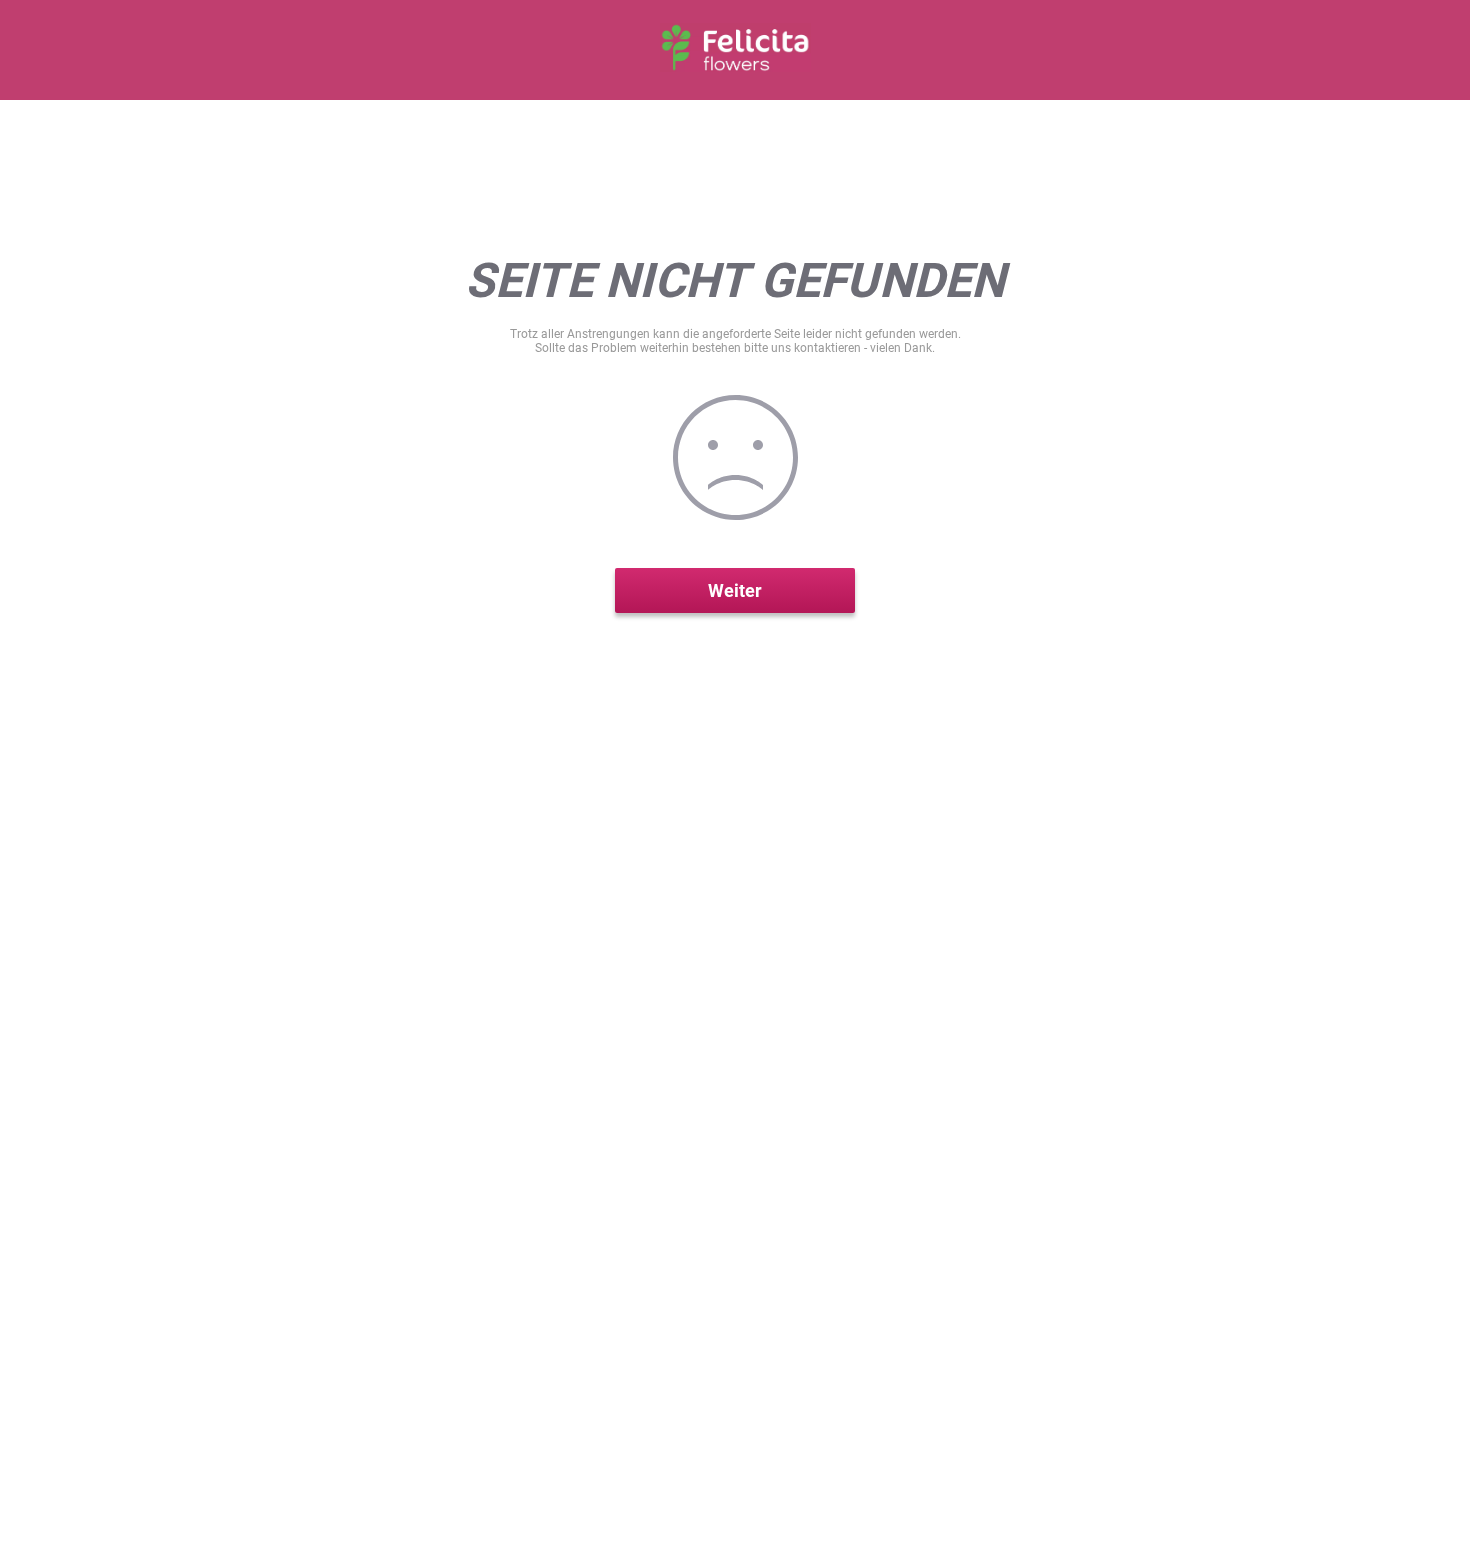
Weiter (735, 590)
